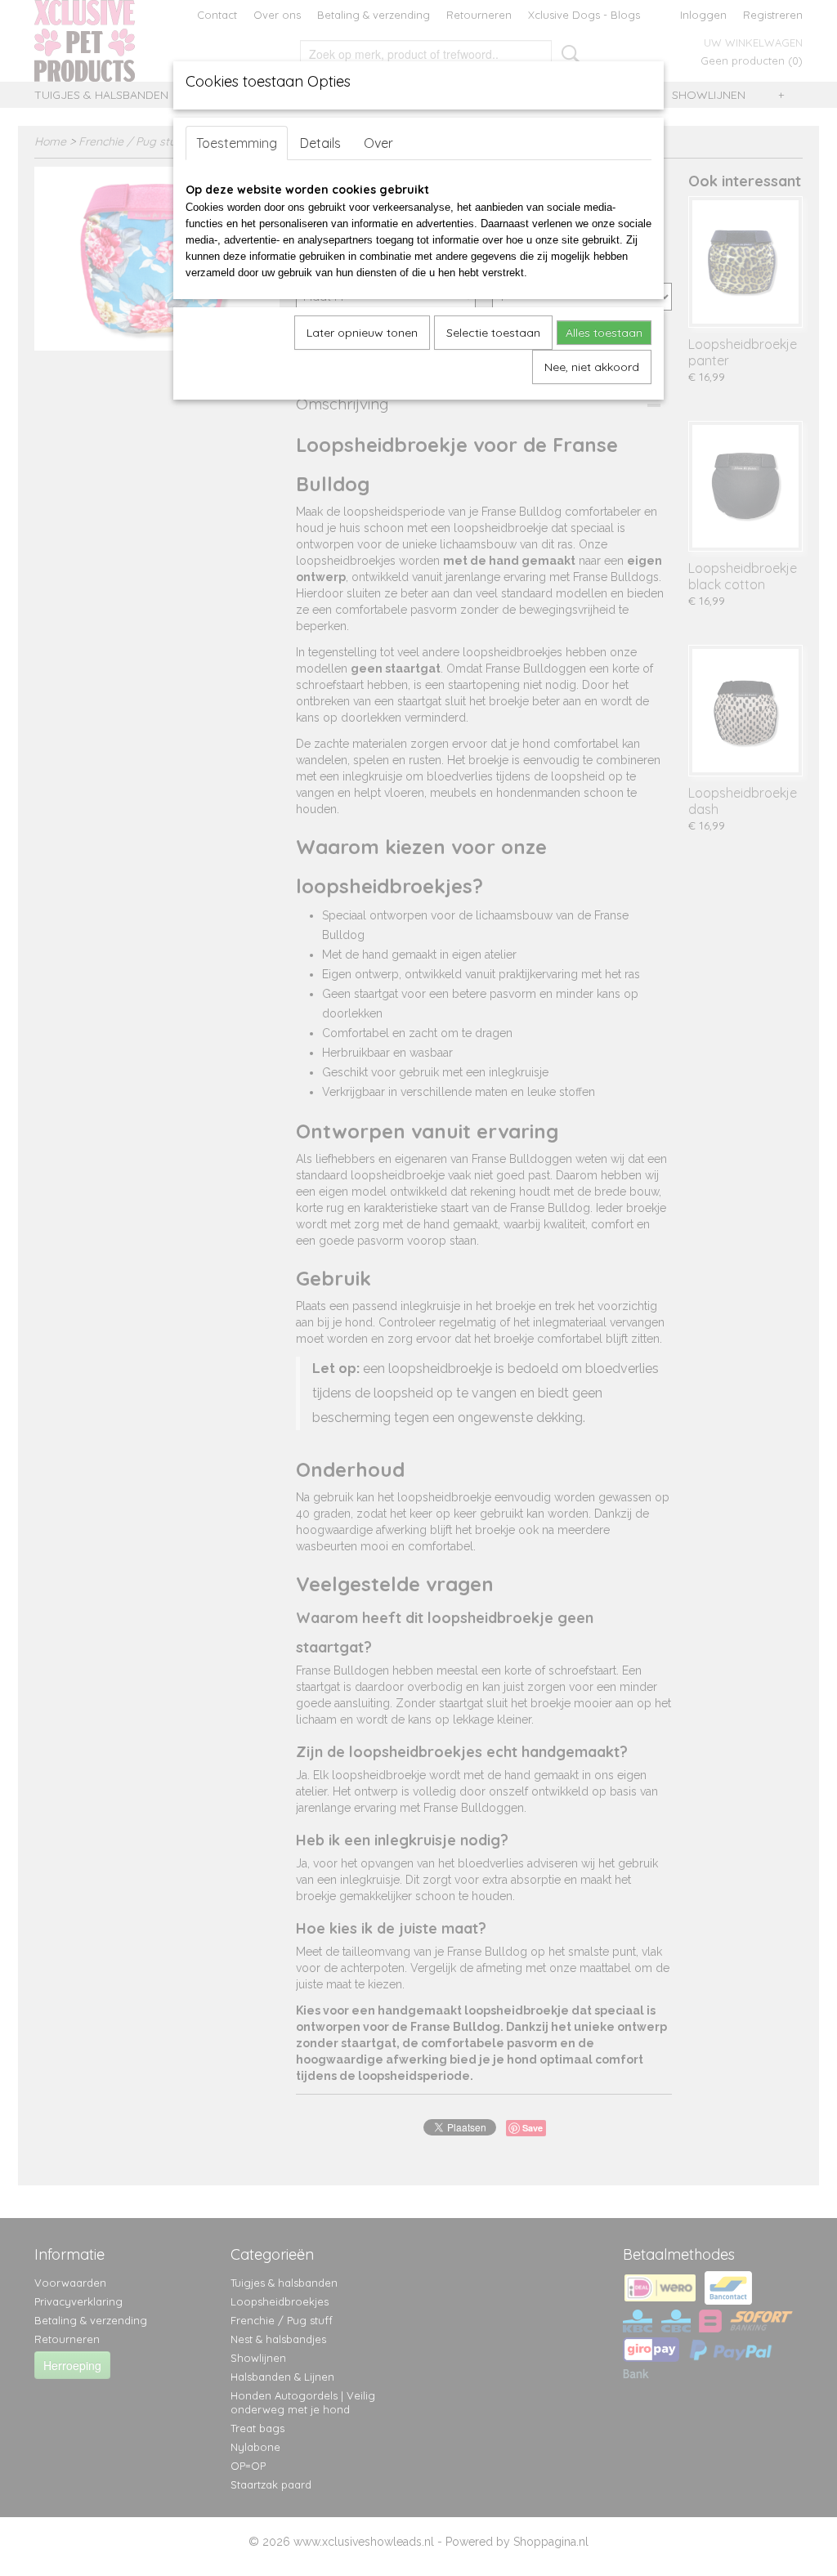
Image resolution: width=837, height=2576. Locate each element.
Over (378, 143)
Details (320, 143)
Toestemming (237, 143)
